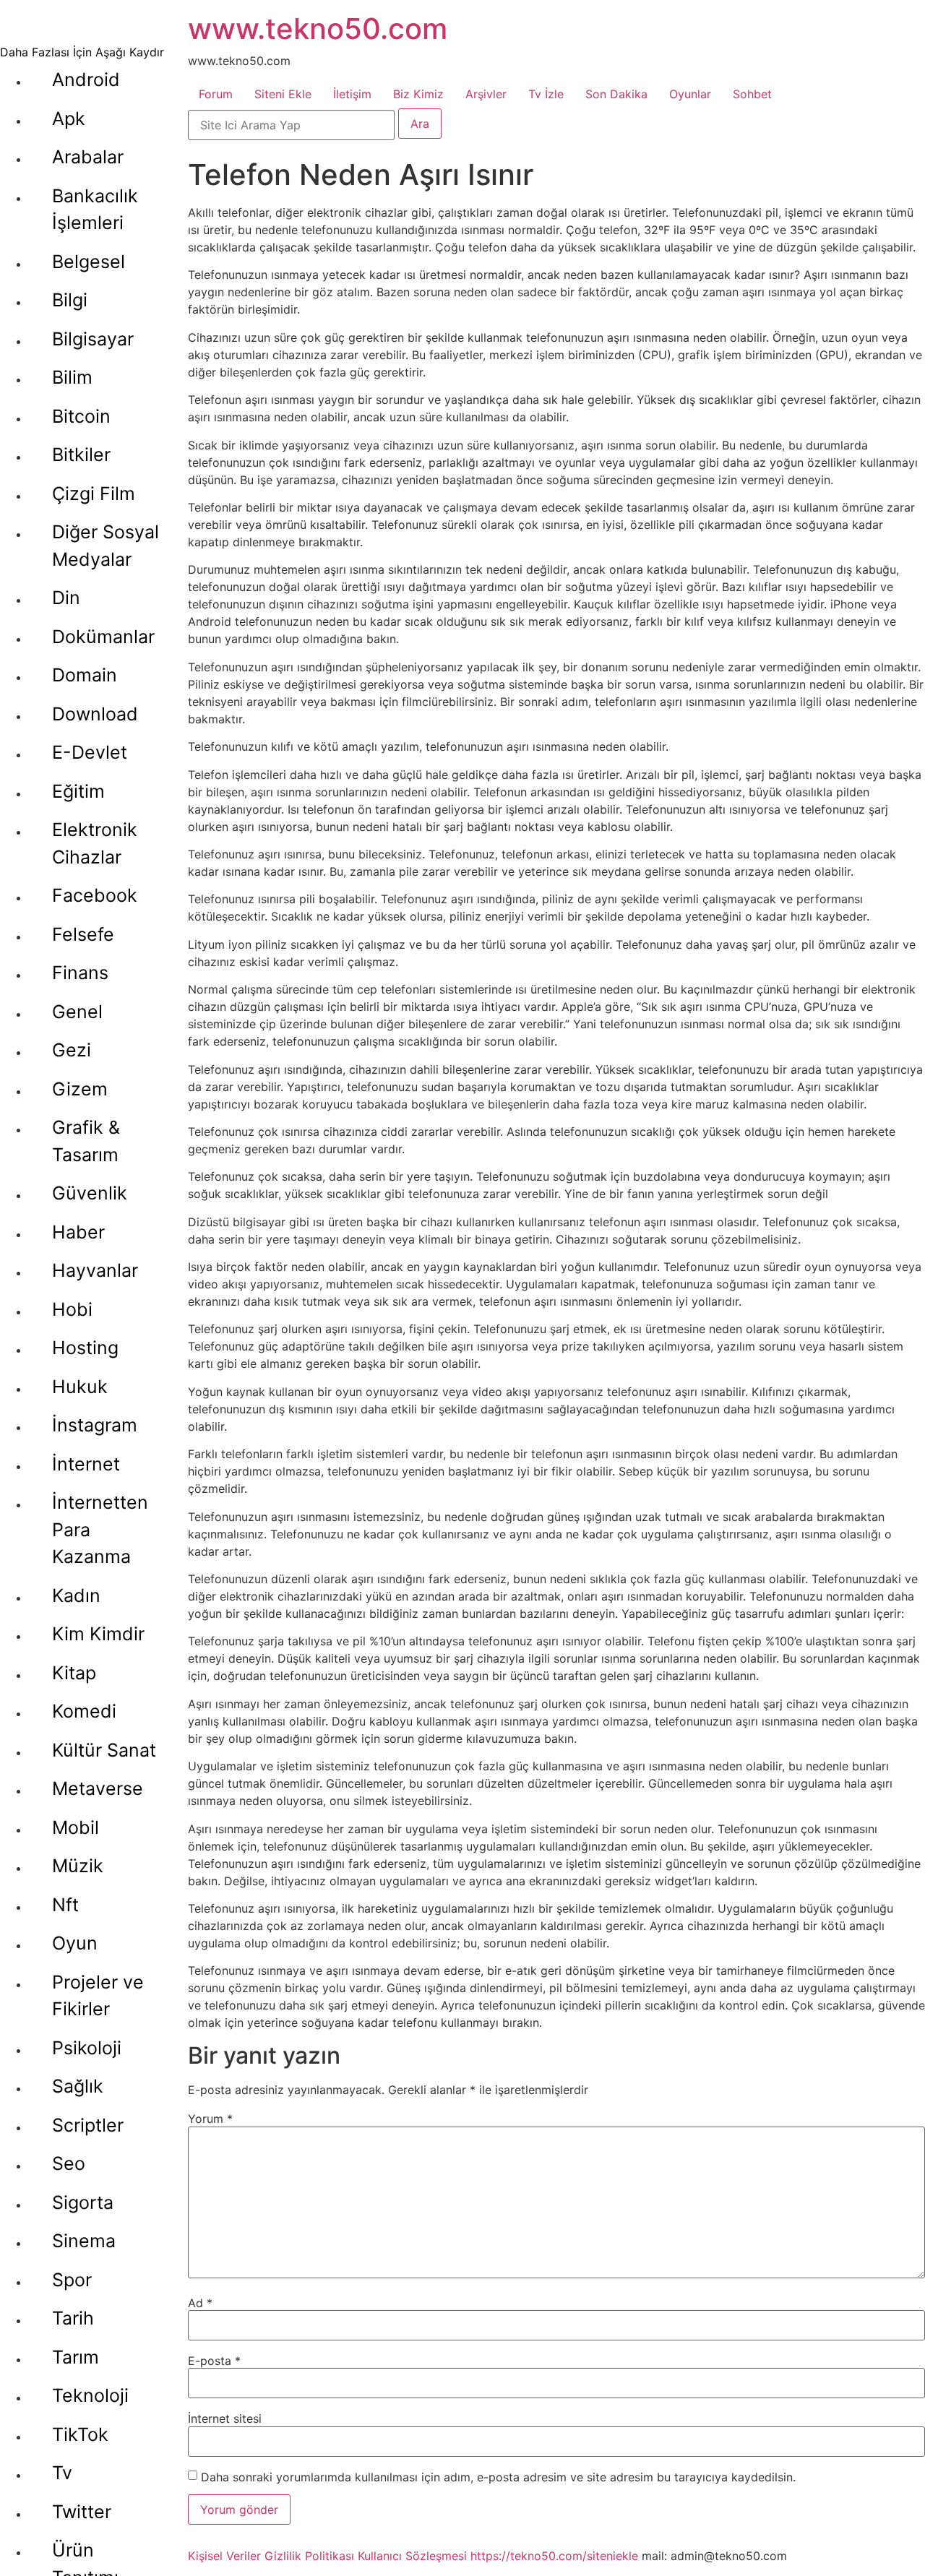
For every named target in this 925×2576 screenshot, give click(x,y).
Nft (65, 1905)
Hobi (72, 1309)
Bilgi (70, 300)
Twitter (82, 2512)
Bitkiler (81, 455)
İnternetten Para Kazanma (100, 1529)
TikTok (80, 2434)
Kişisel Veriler (224, 2556)
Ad (200, 2303)
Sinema (84, 2241)
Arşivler (486, 94)
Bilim (72, 377)
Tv (62, 2473)
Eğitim (78, 791)
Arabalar (88, 157)
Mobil (76, 1827)
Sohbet (752, 94)
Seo (69, 2163)
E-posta (214, 2361)
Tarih (73, 2318)
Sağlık (78, 2086)
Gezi (72, 1050)
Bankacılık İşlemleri (95, 210)
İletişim (352, 94)
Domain (85, 675)
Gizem (80, 1089)
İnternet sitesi (225, 2418)
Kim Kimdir (98, 1634)
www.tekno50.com (318, 29)
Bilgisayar (93, 339)
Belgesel (89, 262)
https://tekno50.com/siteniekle (554, 2556)
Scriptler (88, 2125)
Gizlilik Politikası (309, 2556)
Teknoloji (90, 2395)
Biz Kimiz (418, 94)
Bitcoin (81, 416)
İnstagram (95, 1425)
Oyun (75, 1943)
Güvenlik (90, 1193)
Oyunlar (690, 94)
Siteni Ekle (283, 94)
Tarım (76, 2357)
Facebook (95, 895)
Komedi (84, 1711)
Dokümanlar (103, 637)
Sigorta (83, 2202)
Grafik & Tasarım (86, 1141)
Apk (69, 119)
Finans (80, 973)
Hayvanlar (95, 1270)
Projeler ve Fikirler (98, 1996)
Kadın (76, 1595)
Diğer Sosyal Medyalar (106, 546)
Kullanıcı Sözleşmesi (412, 2556)
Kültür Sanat (104, 1750)
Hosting (85, 1348)
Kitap (74, 1673)
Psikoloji (87, 2048)
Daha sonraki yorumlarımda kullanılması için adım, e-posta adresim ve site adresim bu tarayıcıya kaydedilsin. (498, 2477)
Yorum (210, 2119)
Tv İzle (546, 94)
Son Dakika (616, 94)
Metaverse (98, 1788)
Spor (72, 2280)
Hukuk (80, 1387)
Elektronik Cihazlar (95, 843)
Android (86, 79)
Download (95, 714)
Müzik (78, 1866)
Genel (77, 1012)
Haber (78, 1232)
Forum (216, 94)
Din (66, 598)
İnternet (86, 1464)
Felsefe (83, 934)
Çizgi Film (94, 494)
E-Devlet (90, 752)
